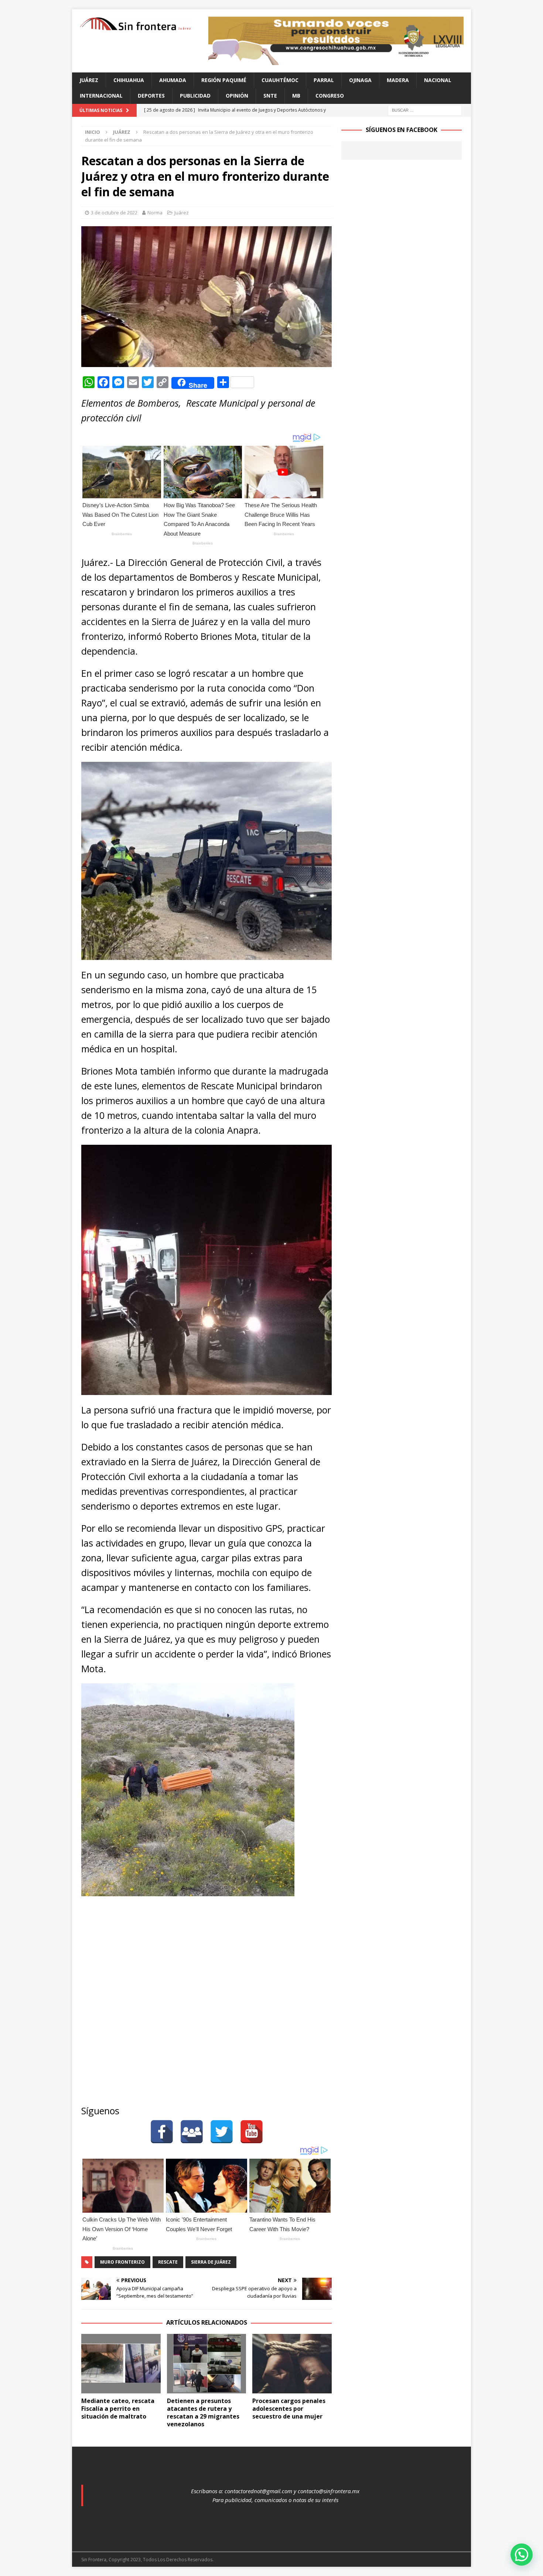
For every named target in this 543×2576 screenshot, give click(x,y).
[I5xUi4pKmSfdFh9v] (336, 61)
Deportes (151, 96)
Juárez (89, 80)
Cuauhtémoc (280, 80)
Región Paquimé (224, 80)
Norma (155, 213)
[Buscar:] (425, 110)
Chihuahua (129, 80)
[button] (522, 2555)
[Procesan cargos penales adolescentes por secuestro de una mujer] (292, 2364)
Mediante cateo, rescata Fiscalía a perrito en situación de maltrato (118, 2409)
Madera (398, 80)
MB (296, 96)
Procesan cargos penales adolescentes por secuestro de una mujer (289, 2409)
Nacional (438, 80)
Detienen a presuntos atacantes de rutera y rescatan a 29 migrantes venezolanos (203, 2412)
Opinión (237, 96)
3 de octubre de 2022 (114, 213)
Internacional (101, 96)
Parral (324, 80)
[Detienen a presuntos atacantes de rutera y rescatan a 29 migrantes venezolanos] (207, 2364)
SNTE (270, 96)
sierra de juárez (211, 2262)
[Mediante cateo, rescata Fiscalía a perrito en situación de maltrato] (121, 2364)
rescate (168, 2262)
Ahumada (173, 80)
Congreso (330, 96)
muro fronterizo (122, 2262)
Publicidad (195, 96)
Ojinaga (360, 80)
